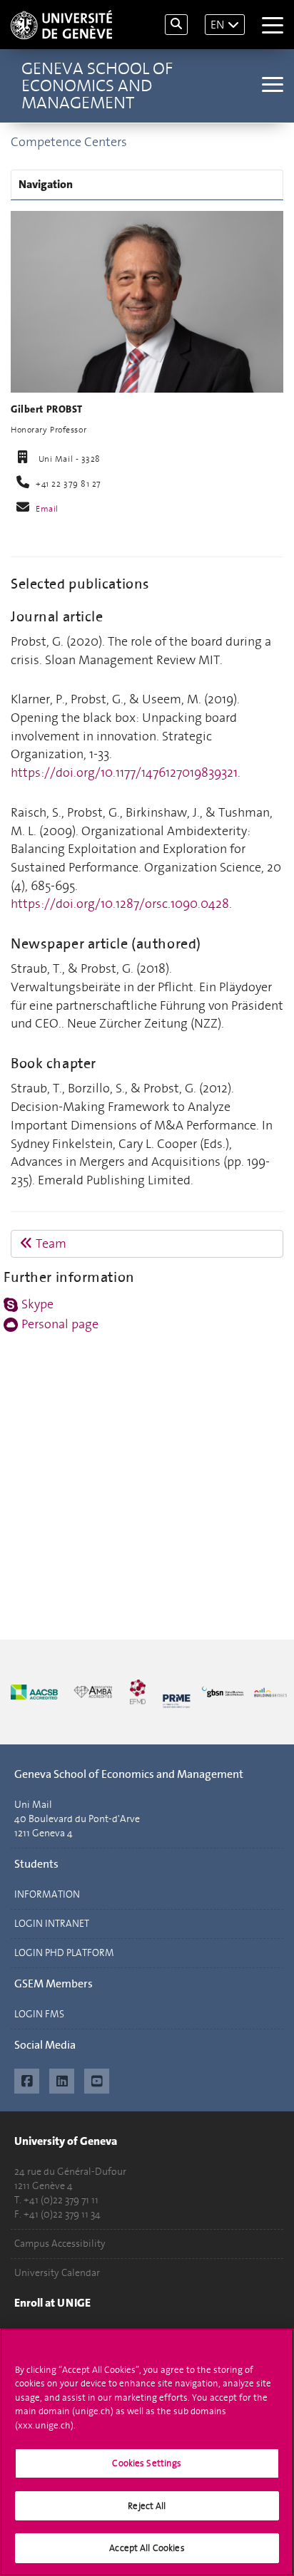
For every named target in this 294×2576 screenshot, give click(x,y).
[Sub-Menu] (271, 86)
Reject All (147, 2506)
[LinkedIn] (62, 2079)
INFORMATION (47, 1894)
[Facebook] (27, 2079)
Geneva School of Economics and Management (97, 86)
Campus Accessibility (60, 2244)
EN (217, 25)
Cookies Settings (147, 2463)
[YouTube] (97, 2079)
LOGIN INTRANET (52, 1924)
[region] (147, 2452)
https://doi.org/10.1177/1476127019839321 (124, 772)
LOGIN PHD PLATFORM (64, 1953)
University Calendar (57, 2273)
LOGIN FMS (39, 2014)
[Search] (176, 25)
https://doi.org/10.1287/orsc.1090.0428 (120, 904)
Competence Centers (69, 142)
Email (47, 509)
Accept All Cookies (147, 2548)
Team (50, 1243)
